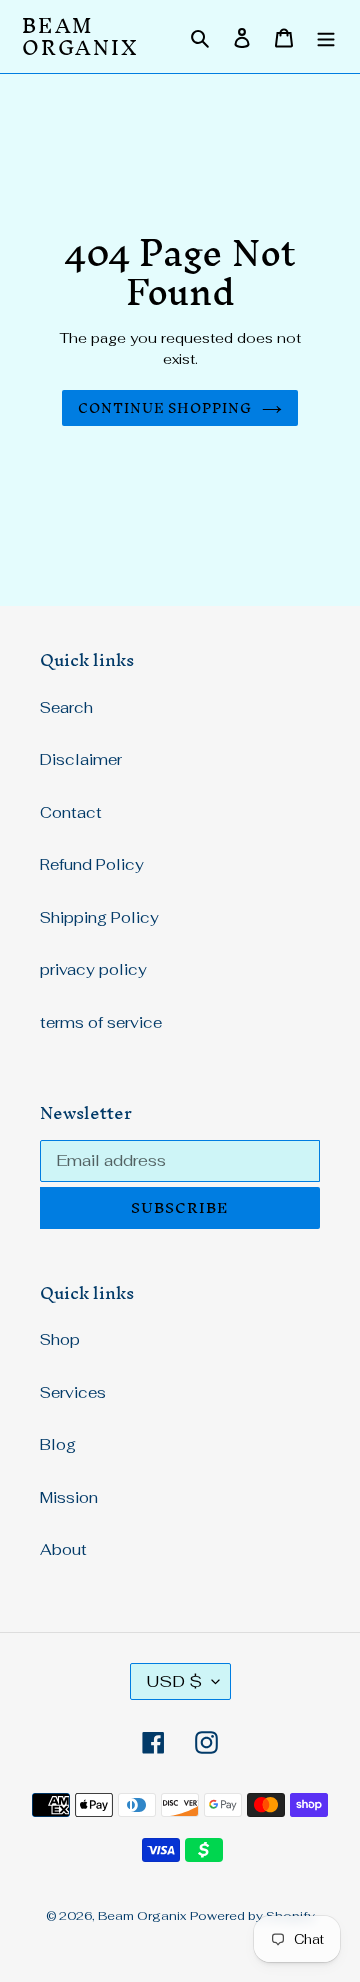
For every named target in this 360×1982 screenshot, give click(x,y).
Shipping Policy (99, 917)
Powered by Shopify (252, 1916)
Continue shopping (165, 408)
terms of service (101, 1022)
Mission (69, 1497)
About (63, 1549)
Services (73, 1392)
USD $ (174, 1681)
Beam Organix (80, 36)
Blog (58, 1444)
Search (66, 707)
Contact (71, 812)
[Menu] (326, 36)
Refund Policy (92, 864)
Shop (60, 1339)
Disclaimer (81, 759)
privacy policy (93, 969)
